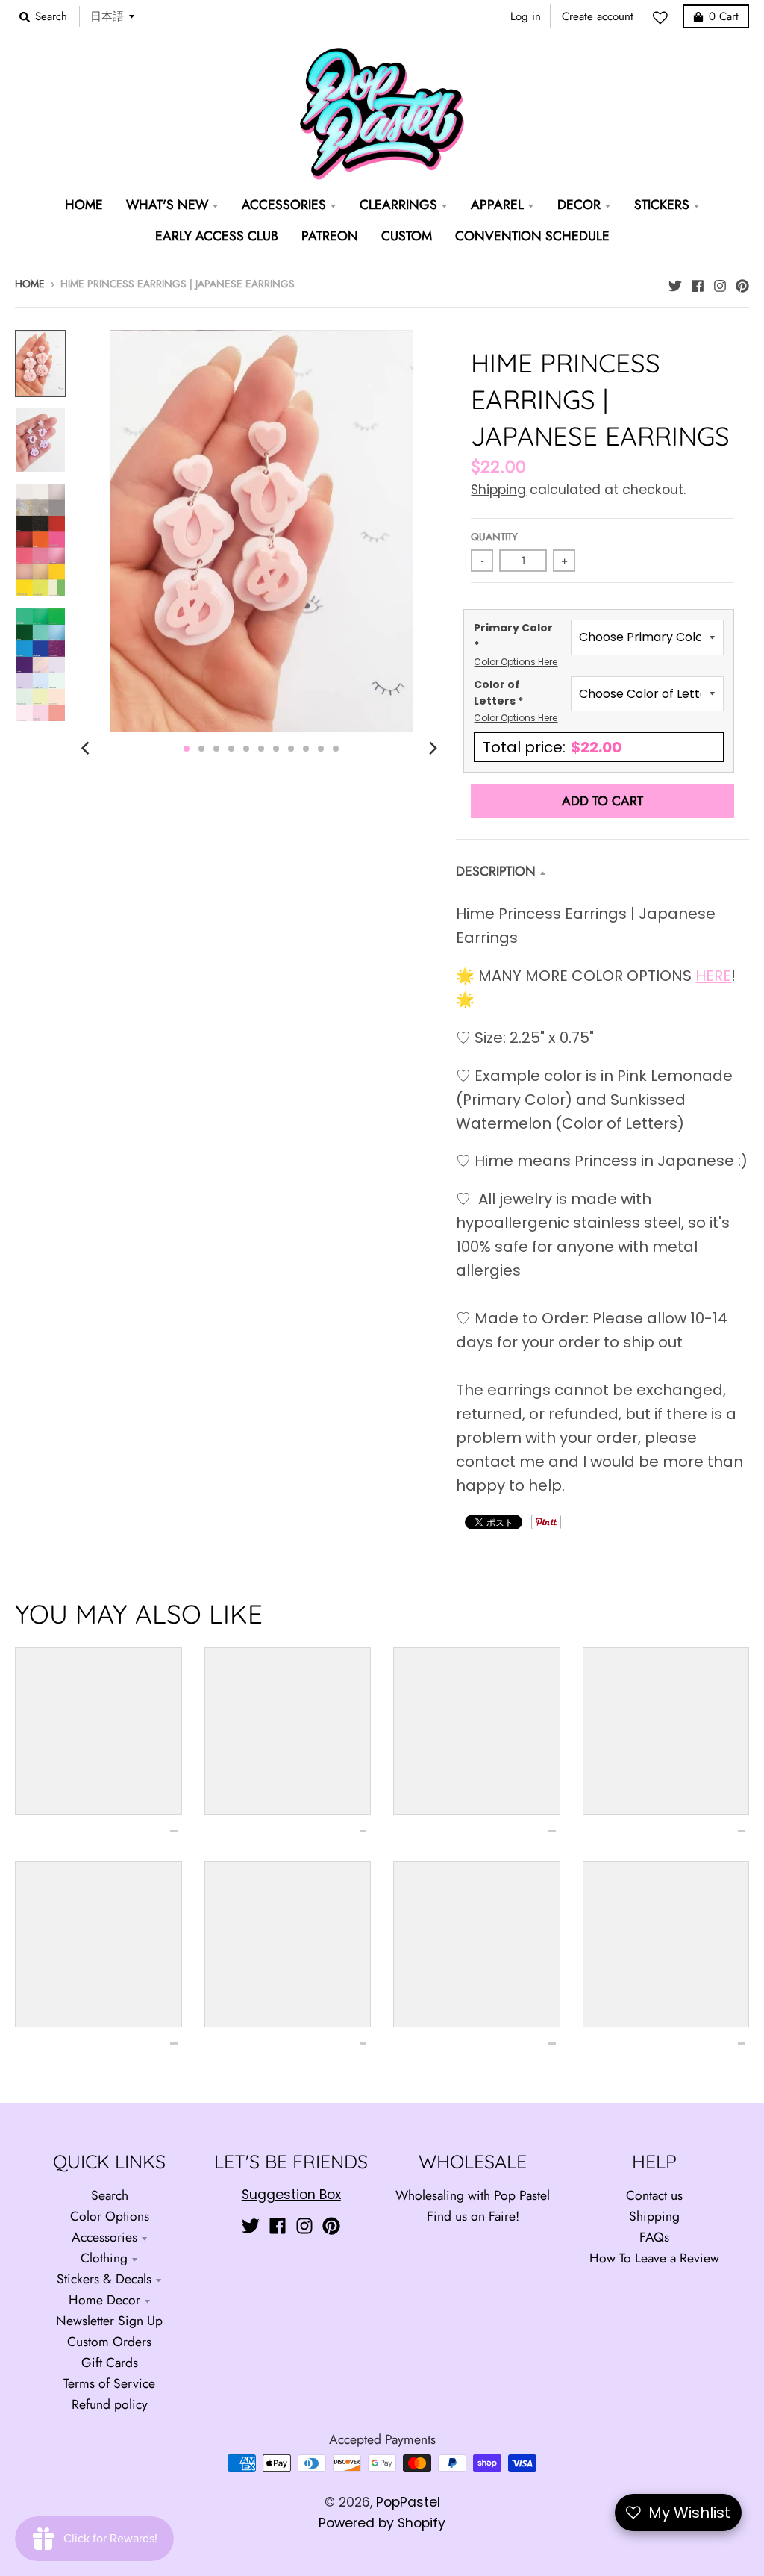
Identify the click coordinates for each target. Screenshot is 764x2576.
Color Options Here (516, 662)
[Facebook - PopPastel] (698, 282)
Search (110, 2195)
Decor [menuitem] (579, 205)
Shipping (498, 490)
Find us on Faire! (473, 2216)
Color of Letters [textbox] (516, 701)
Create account (598, 16)
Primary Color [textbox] (516, 644)
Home (30, 284)
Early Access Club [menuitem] (217, 236)
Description (496, 871)
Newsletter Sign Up (109, 2321)
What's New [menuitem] (167, 205)
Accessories (104, 2237)
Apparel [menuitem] (497, 205)
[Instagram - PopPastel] (720, 282)
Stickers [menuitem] (662, 205)
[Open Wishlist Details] (664, 18)
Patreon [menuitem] (330, 236)
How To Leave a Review (654, 2258)
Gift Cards (110, 2363)
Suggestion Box (291, 2195)
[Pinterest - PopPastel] (742, 282)
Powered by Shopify (382, 2523)
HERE (713, 976)
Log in (526, 16)
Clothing (104, 2258)
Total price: (552, 747)
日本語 (107, 16)
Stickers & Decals (104, 2279)
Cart (724, 16)
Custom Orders (109, 2342)
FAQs (654, 2237)
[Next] (432, 749)
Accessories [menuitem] (284, 205)
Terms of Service (109, 2383)
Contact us (654, 2195)
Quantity (494, 537)
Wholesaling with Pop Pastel (473, 2195)
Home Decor (104, 2300)
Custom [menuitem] (407, 236)
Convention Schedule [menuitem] (532, 236)
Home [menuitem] (84, 205)
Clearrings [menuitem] (398, 205)
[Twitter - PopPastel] (675, 282)
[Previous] (87, 749)
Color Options (110, 2216)
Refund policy (110, 2404)
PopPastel (408, 2502)
